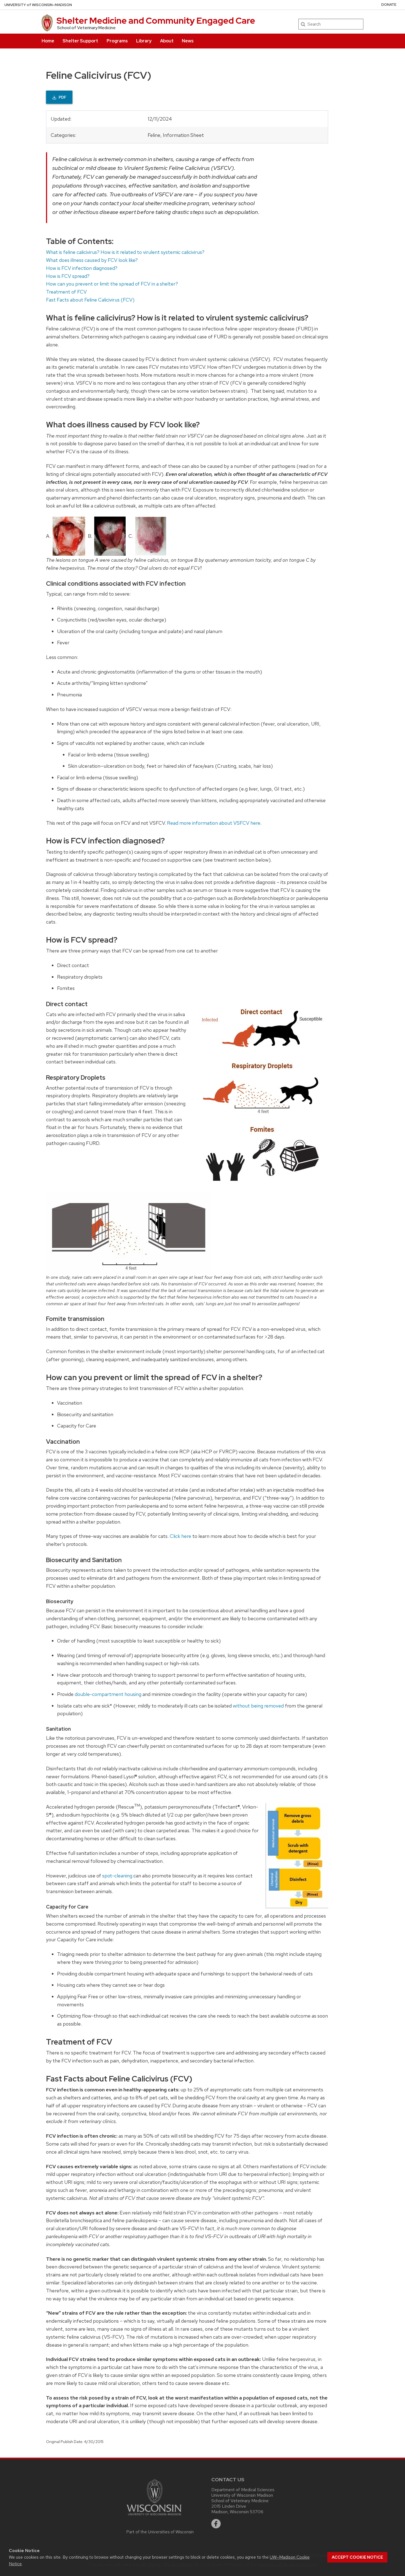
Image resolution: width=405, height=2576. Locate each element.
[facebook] (216, 2524)
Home (48, 41)
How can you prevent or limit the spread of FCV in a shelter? (112, 284)
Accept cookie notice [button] (357, 2557)
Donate (389, 5)
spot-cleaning (117, 1876)
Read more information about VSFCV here (214, 823)
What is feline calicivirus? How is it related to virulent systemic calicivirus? (125, 252)
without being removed (258, 1706)
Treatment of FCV (66, 292)
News (188, 41)
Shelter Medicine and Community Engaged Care (156, 21)
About (167, 41)
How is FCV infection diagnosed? (82, 268)
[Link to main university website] (160, 2497)
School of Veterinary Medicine (86, 28)
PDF (63, 97)
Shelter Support (80, 41)
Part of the (160, 2532)
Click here (180, 1536)
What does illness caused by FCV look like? (92, 260)
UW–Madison (38, 5)
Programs (117, 41)
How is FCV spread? (68, 276)
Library (144, 41)
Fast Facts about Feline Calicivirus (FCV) (90, 300)
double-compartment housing (108, 1694)
